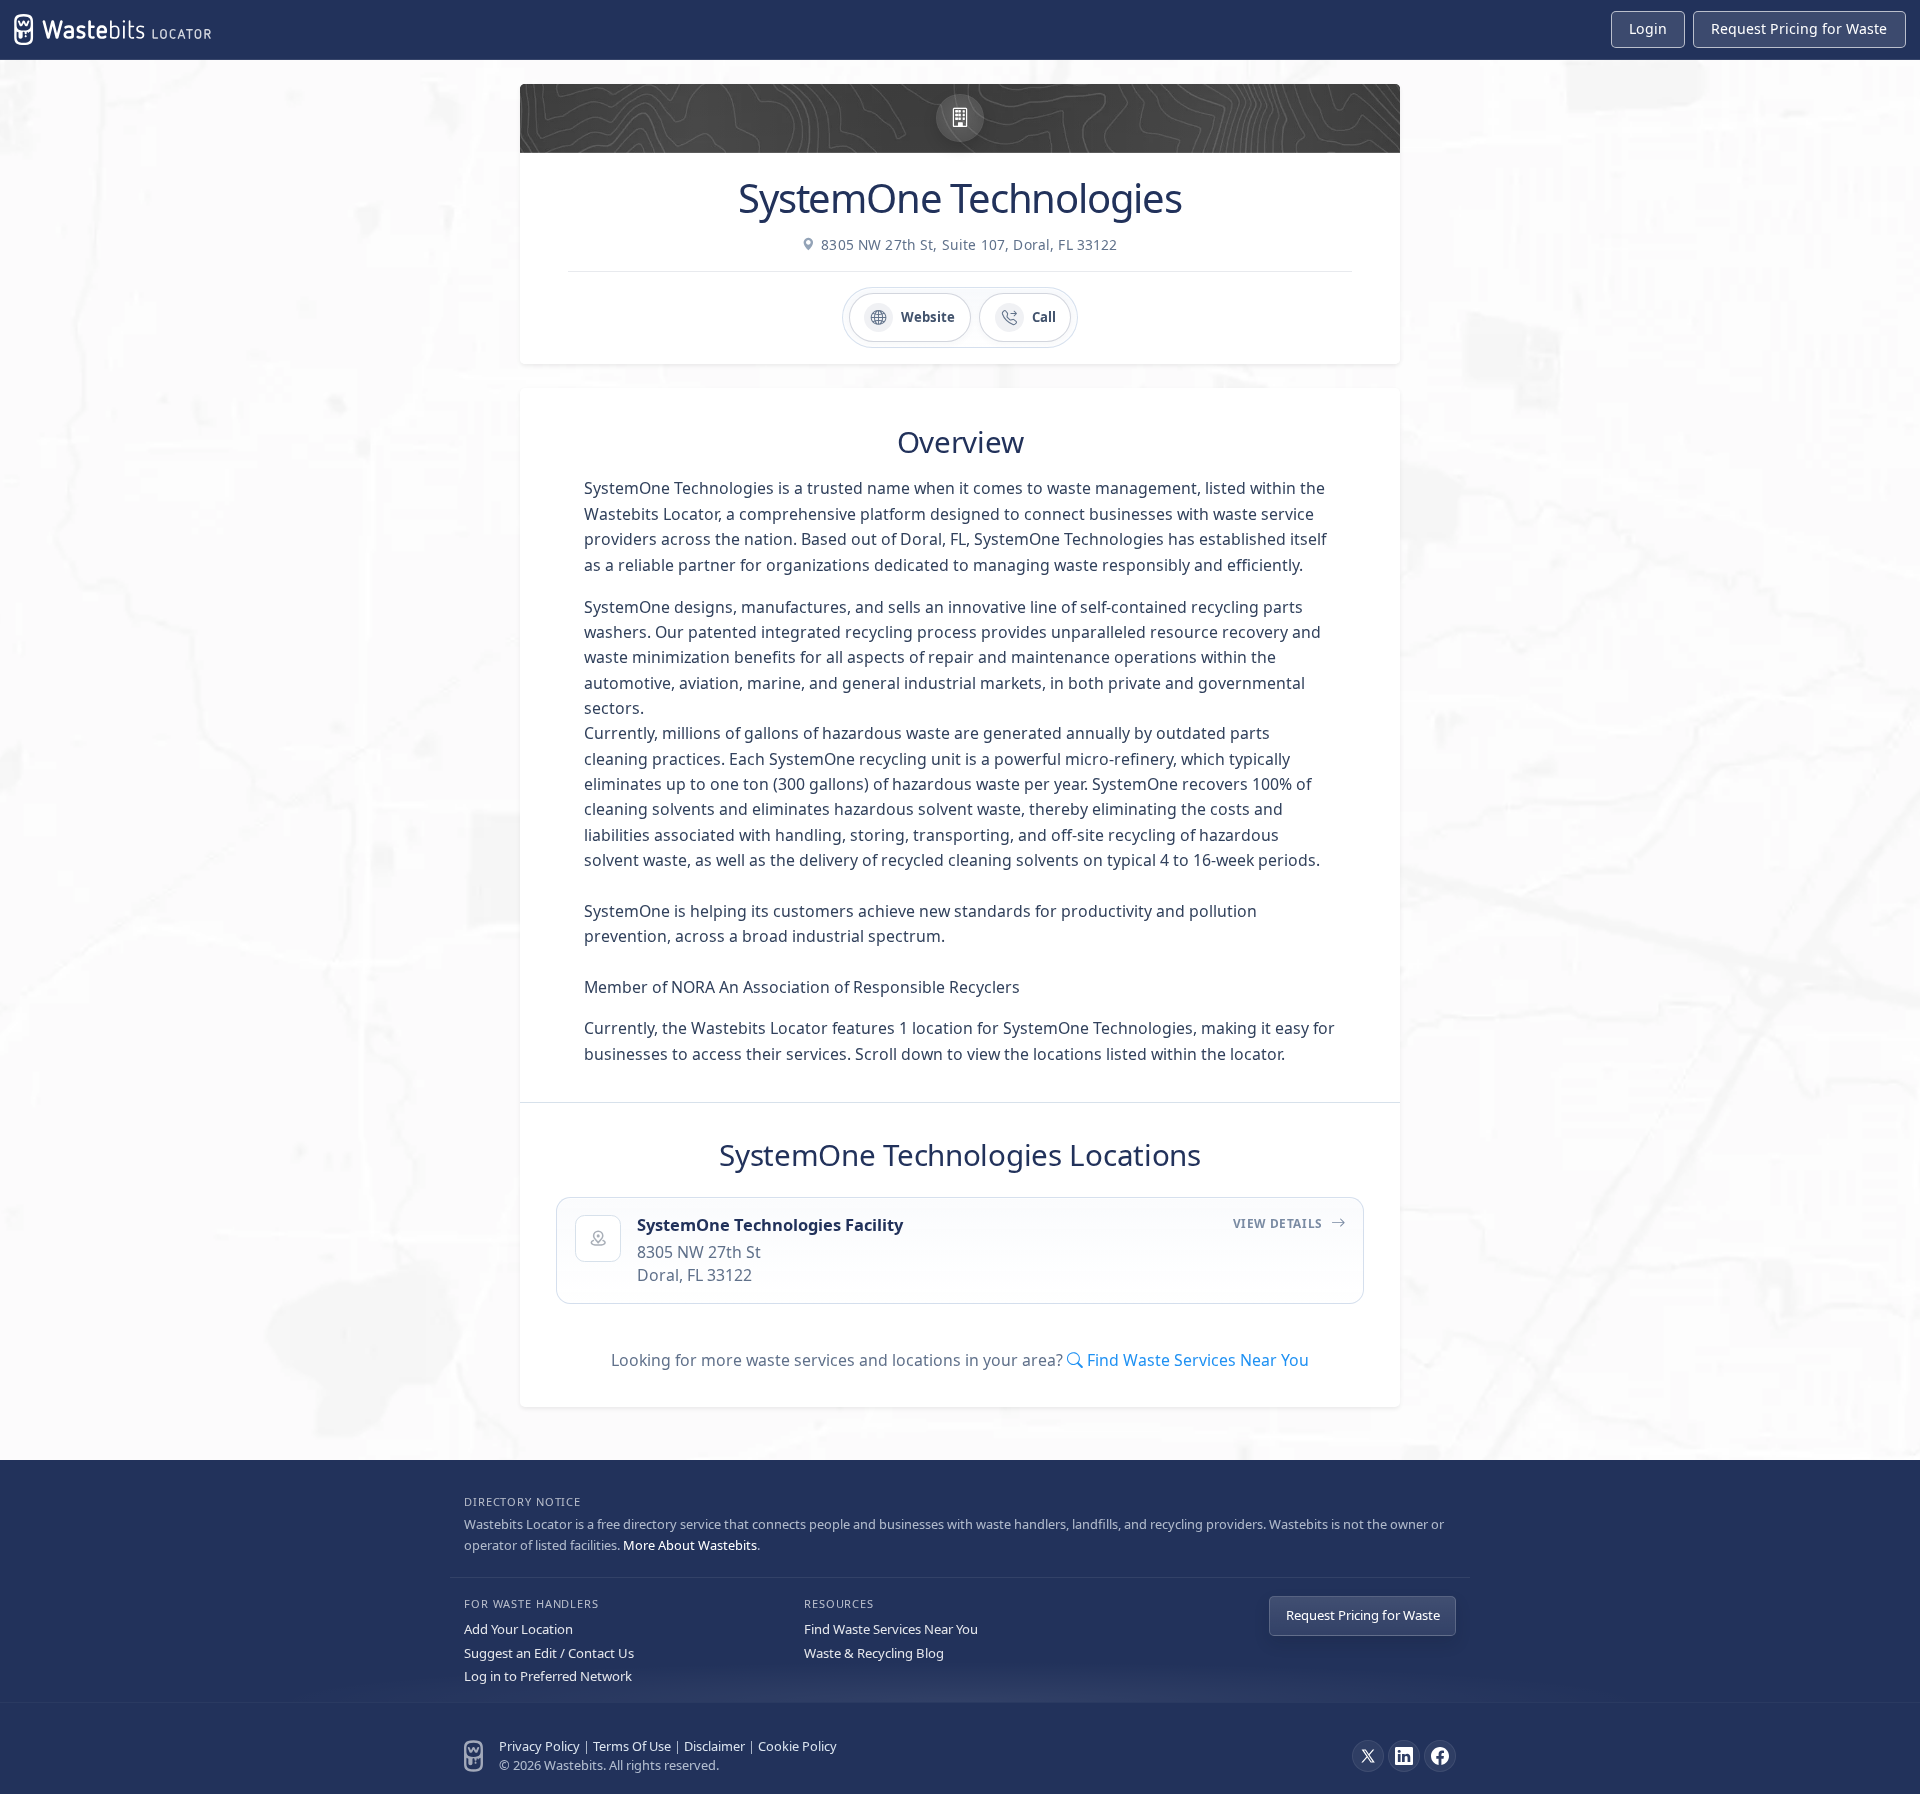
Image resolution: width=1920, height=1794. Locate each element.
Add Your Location (518, 1629)
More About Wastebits (690, 1545)
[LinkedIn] (1404, 1756)
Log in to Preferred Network (548, 1676)
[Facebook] (1440, 1756)
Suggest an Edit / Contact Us (549, 1653)
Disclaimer (714, 1746)
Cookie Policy (797, 1746)
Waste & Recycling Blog (874, 1653)
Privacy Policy (539, 1746)
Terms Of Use (632, 1746)
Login (1648, 28)
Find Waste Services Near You (891, 1629)
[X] (1368, 1756)
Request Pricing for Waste (1363, 1615)
